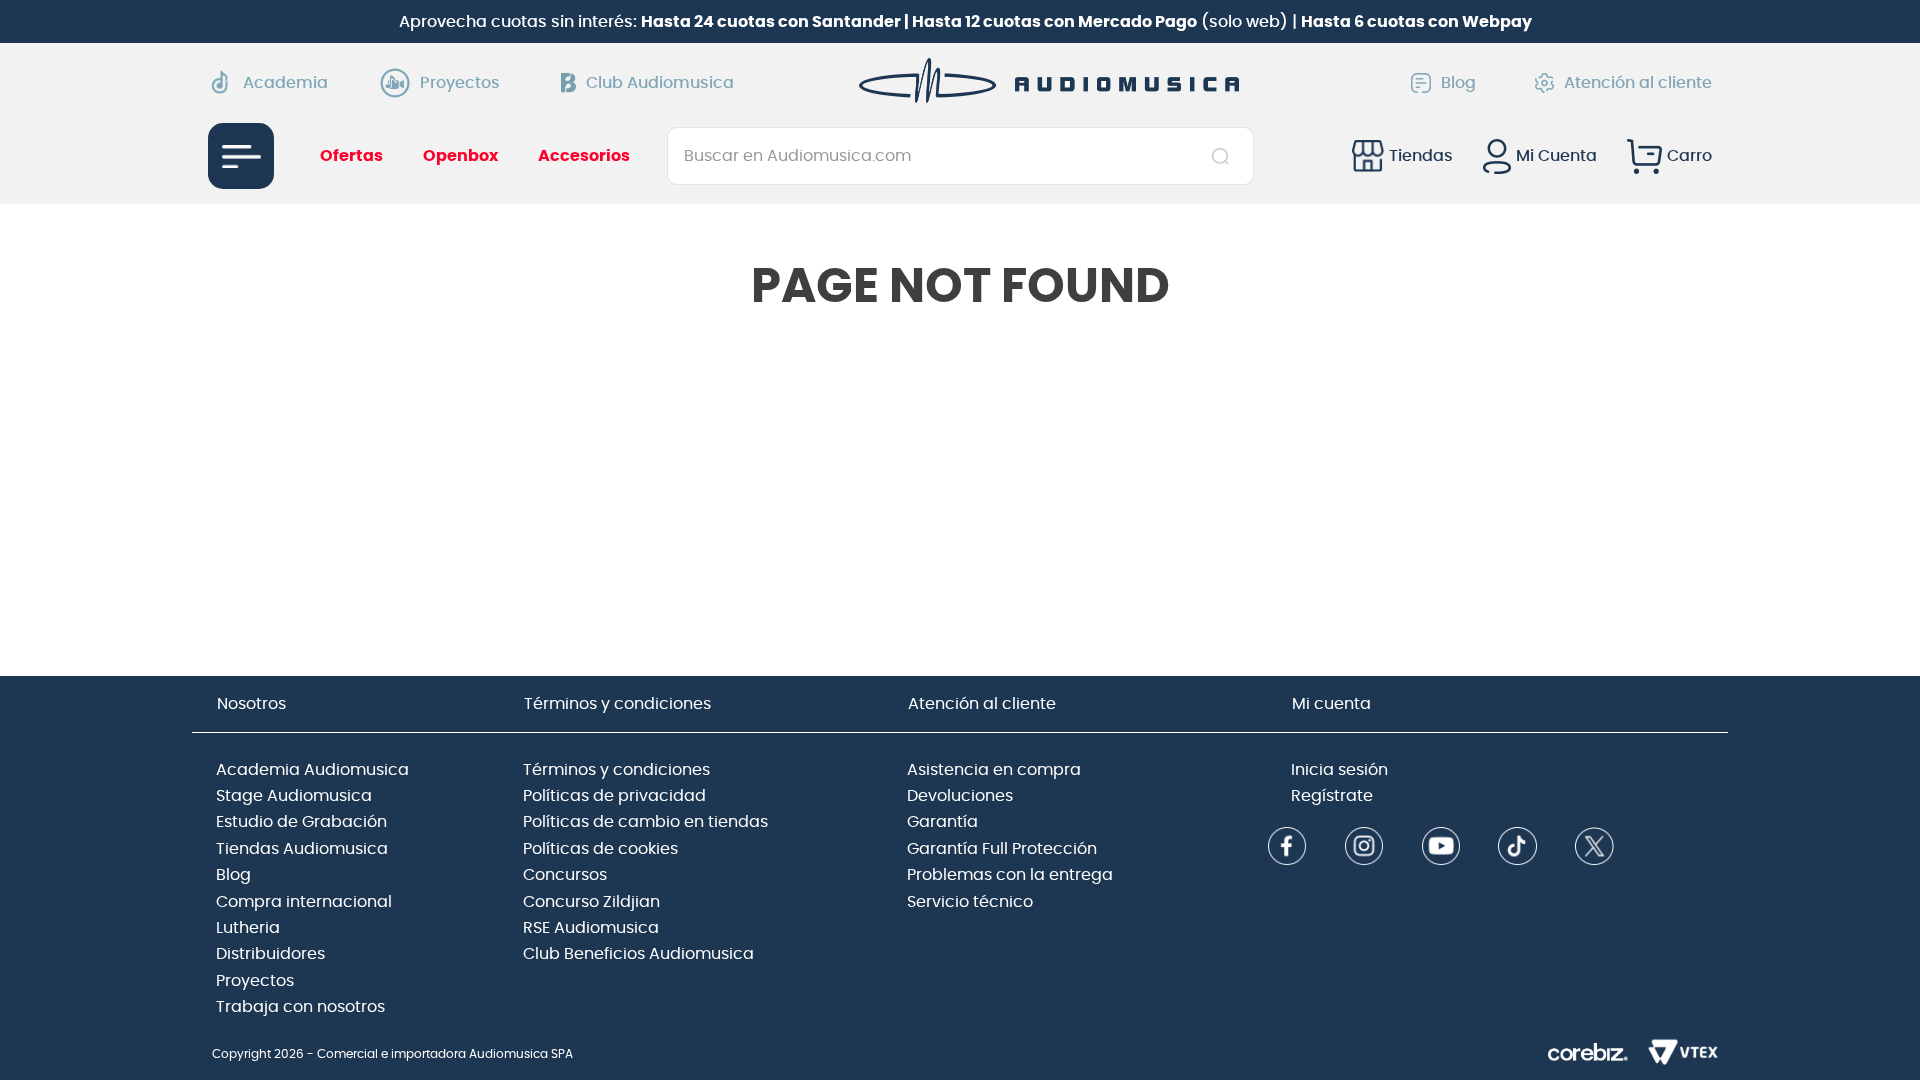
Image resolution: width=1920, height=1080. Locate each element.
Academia (285, 83)
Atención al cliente (1638, 83)
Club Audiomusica (660, 83)
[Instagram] (1364, 848)
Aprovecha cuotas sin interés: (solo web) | (965, 22)
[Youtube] (1441, 848)
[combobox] (960, 156)
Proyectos (460, 83)
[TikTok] (1517, 848)
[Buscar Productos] (1224, 156)
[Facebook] (1287, 848)
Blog (1458, 83)
